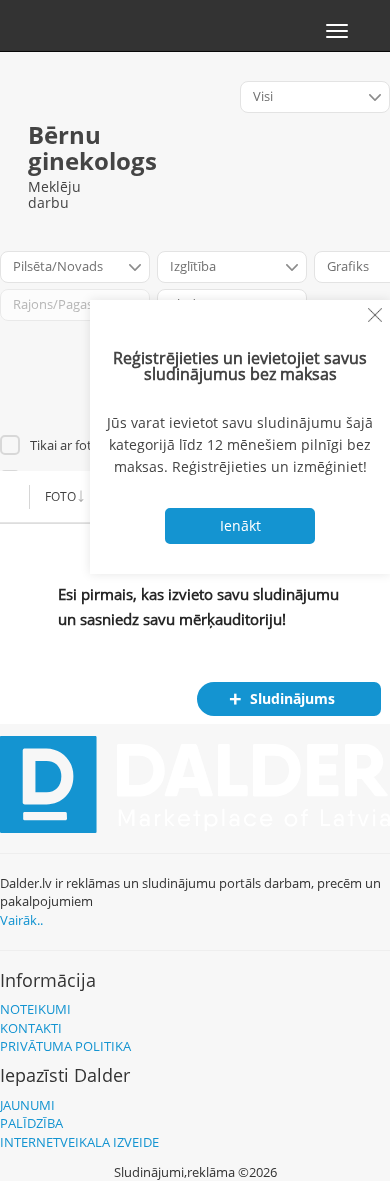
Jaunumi (27, 1105)
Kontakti (31, 1028)
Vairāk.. (21, 920)
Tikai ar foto (65, 445)
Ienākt (240, 525)
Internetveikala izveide (79, 1142)
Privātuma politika (65, 1046)
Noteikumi (35, 1009)
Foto (60, 496)
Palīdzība (31, 1123)
